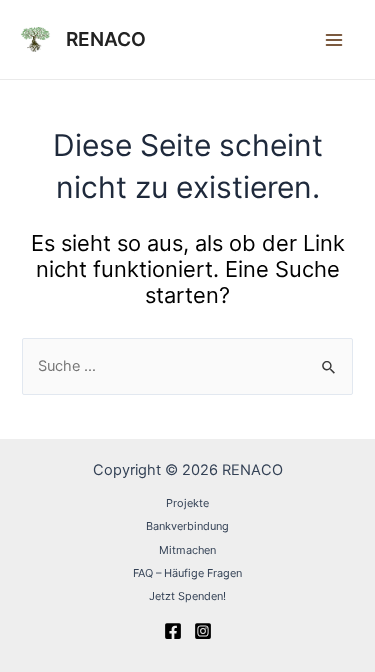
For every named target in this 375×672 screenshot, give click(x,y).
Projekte (187, 503)
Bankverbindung (187, 526)
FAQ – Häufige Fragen (187, 573)
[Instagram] (203, 631)
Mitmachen (187, 550)
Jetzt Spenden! (187, 596)
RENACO (106, 39)
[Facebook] (173, 631)
